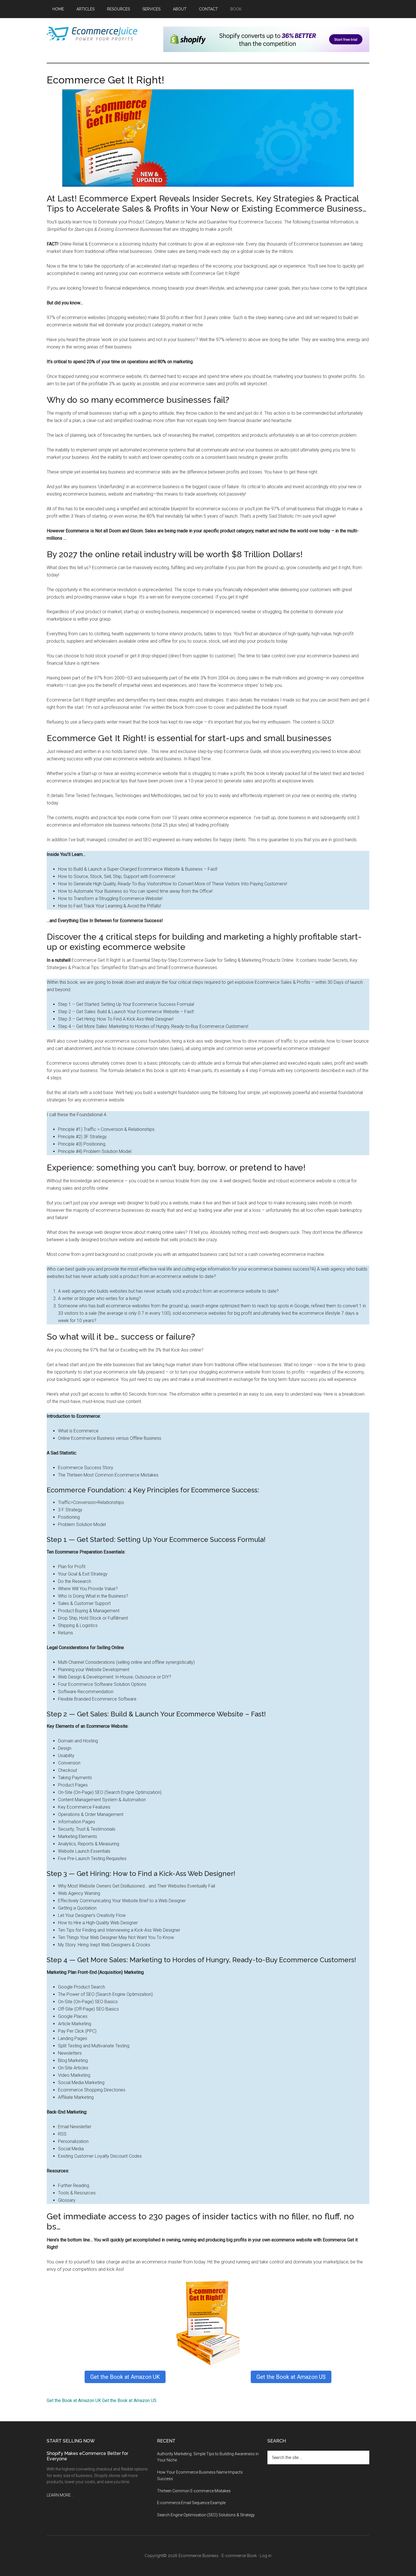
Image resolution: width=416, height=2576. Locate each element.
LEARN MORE (59, 2495)
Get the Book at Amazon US (291, 2377)
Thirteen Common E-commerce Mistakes (194, 2491)
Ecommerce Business (199, 2556)
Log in (266, 2556)
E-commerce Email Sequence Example (191, 2503)
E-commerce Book (239, 2556)
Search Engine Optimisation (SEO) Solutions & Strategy (206, 2515)
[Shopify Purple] (266, 50)
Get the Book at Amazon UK (125, 2377)
